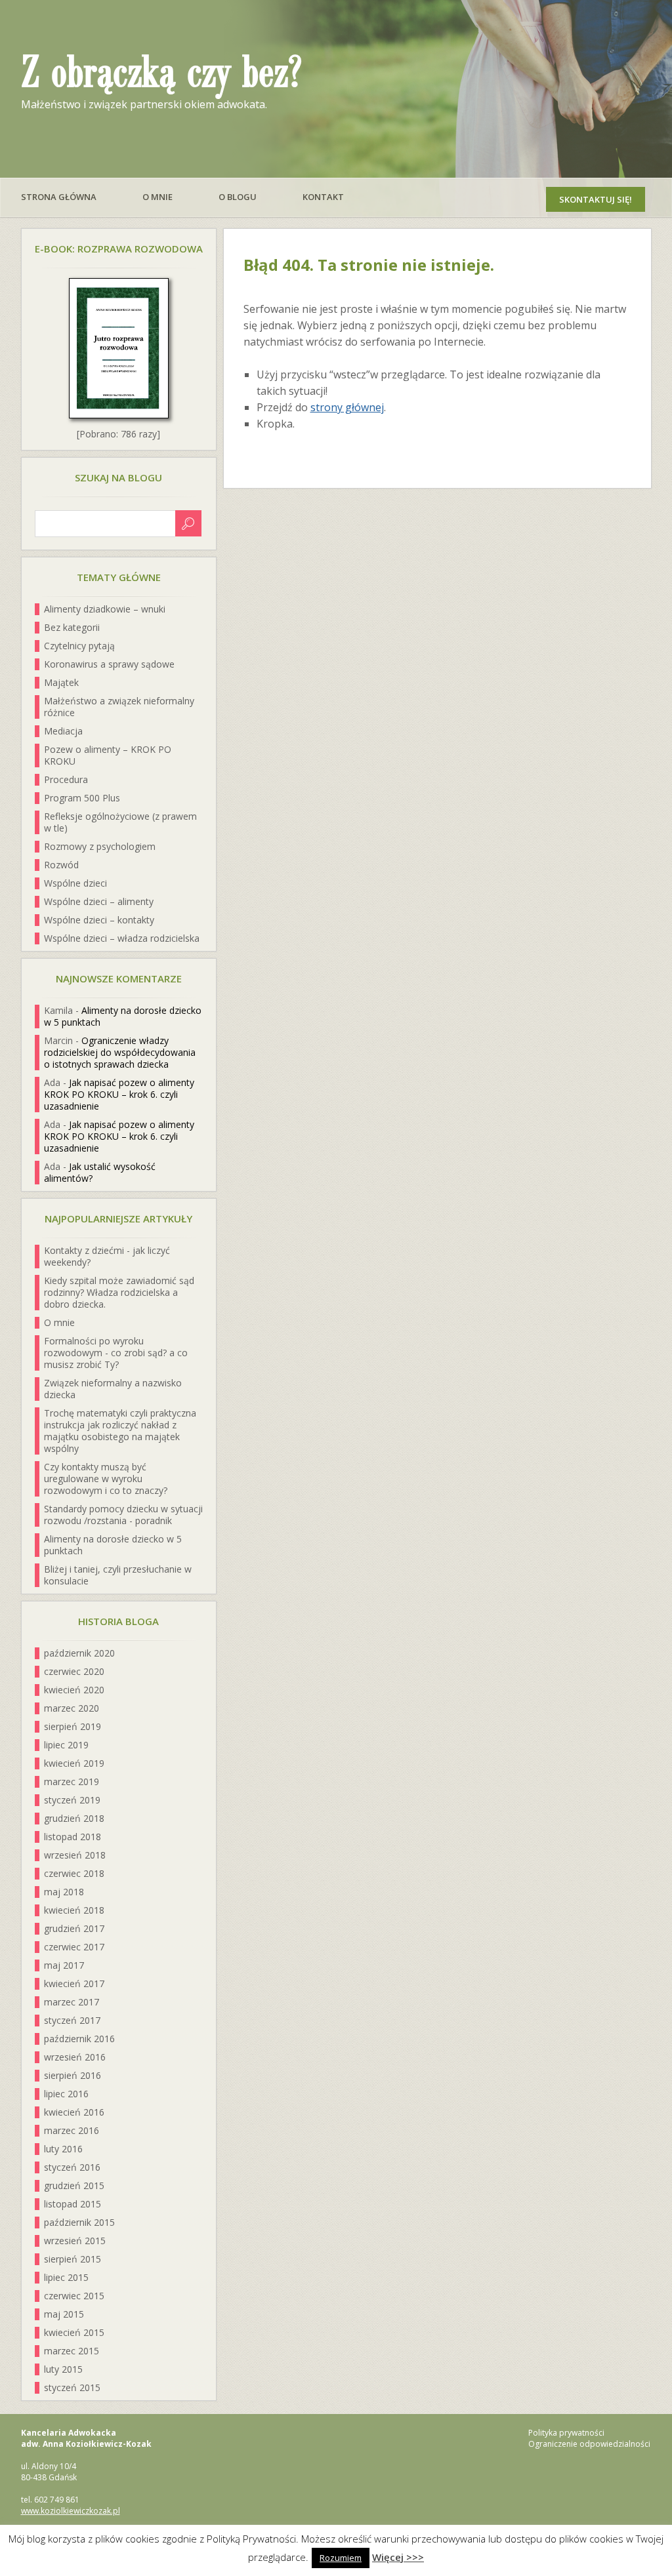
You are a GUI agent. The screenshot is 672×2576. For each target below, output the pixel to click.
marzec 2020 (72, 1708)
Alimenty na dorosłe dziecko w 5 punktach (123, 1016)
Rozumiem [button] (341, 2558)
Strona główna (59, 197)
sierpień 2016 (73, 2075)
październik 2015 (79, 2222)
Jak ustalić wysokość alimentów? (100, 1172)
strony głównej (347, 407)
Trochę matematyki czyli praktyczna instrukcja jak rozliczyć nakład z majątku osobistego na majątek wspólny (120, 1431)
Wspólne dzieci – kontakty (99, 920)
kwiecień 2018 (74, 1910)
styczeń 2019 (72, 1800)
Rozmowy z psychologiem (100, 846)
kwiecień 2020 (74, 1690)
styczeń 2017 (72, 2020)
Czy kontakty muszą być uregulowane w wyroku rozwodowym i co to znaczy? (106, 1479)
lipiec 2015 (66, 2277)
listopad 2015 (73, 2204)
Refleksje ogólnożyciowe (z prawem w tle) (120, 822)
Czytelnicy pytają (79, 646)
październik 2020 (79, 1653)
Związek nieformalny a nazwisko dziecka (113, 1389)
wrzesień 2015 (75, 2241)
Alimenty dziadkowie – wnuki (105, 609)
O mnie (157, 197)
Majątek (61, 682)
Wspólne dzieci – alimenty (99, 901)
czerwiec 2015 (74, 2296)
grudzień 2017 (74, 1928)
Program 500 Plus (82, 798)
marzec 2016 (72, 2130)
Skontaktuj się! (596, 199)
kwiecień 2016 (74, 2112)
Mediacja (63, 731)
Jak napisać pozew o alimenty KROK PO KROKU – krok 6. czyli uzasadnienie (119, 1094)
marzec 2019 (72, 1781)
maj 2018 (64, 1892)
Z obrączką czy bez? (161, 73)
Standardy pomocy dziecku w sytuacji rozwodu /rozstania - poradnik (123, 1515)
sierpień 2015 (73, 2259)
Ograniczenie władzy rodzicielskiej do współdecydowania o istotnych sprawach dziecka (120, 1052)
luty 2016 (63, 2149)
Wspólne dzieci (75, 883)
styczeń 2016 (72, 2167)
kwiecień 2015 (74, 2332)
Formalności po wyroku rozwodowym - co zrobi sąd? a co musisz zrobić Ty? (116, 1353)
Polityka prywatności (566, 2433)
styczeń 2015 (72, 2387)
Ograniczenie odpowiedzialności (589, 2444)
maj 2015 (64, 2314)
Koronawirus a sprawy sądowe (109, 664)
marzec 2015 (72, 2351)
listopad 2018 (73, 1837)
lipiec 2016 (66, 2094)
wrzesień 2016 (75, 2057)
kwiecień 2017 (74, 1983)
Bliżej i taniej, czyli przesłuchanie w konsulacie (118, 1575)
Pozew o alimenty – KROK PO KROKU (108, 755)
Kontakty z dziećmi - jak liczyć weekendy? (107, 1256)
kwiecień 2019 (74, 1763)
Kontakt (323, 197)
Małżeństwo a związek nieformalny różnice (119, 707)
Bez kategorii (72, 627)
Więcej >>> (398, 2557)
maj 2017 (64, 1965)
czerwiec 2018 (74, 1873)
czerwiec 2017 (74, 1947)
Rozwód (61, 865)
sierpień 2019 (73, 1726)
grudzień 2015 (74, 2185)
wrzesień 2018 (75, 1855)
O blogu (238, 197)
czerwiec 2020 (74, 1671)
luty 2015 (63, 2369)
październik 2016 (79, 2039)
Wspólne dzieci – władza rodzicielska (122, 938)
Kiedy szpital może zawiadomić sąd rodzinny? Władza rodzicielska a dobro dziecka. (119, 1292)
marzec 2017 (72, 2002)
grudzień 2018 (74, 1818)
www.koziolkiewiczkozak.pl (71, 2511)
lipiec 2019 (66, 1745)
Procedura (66, 779)
